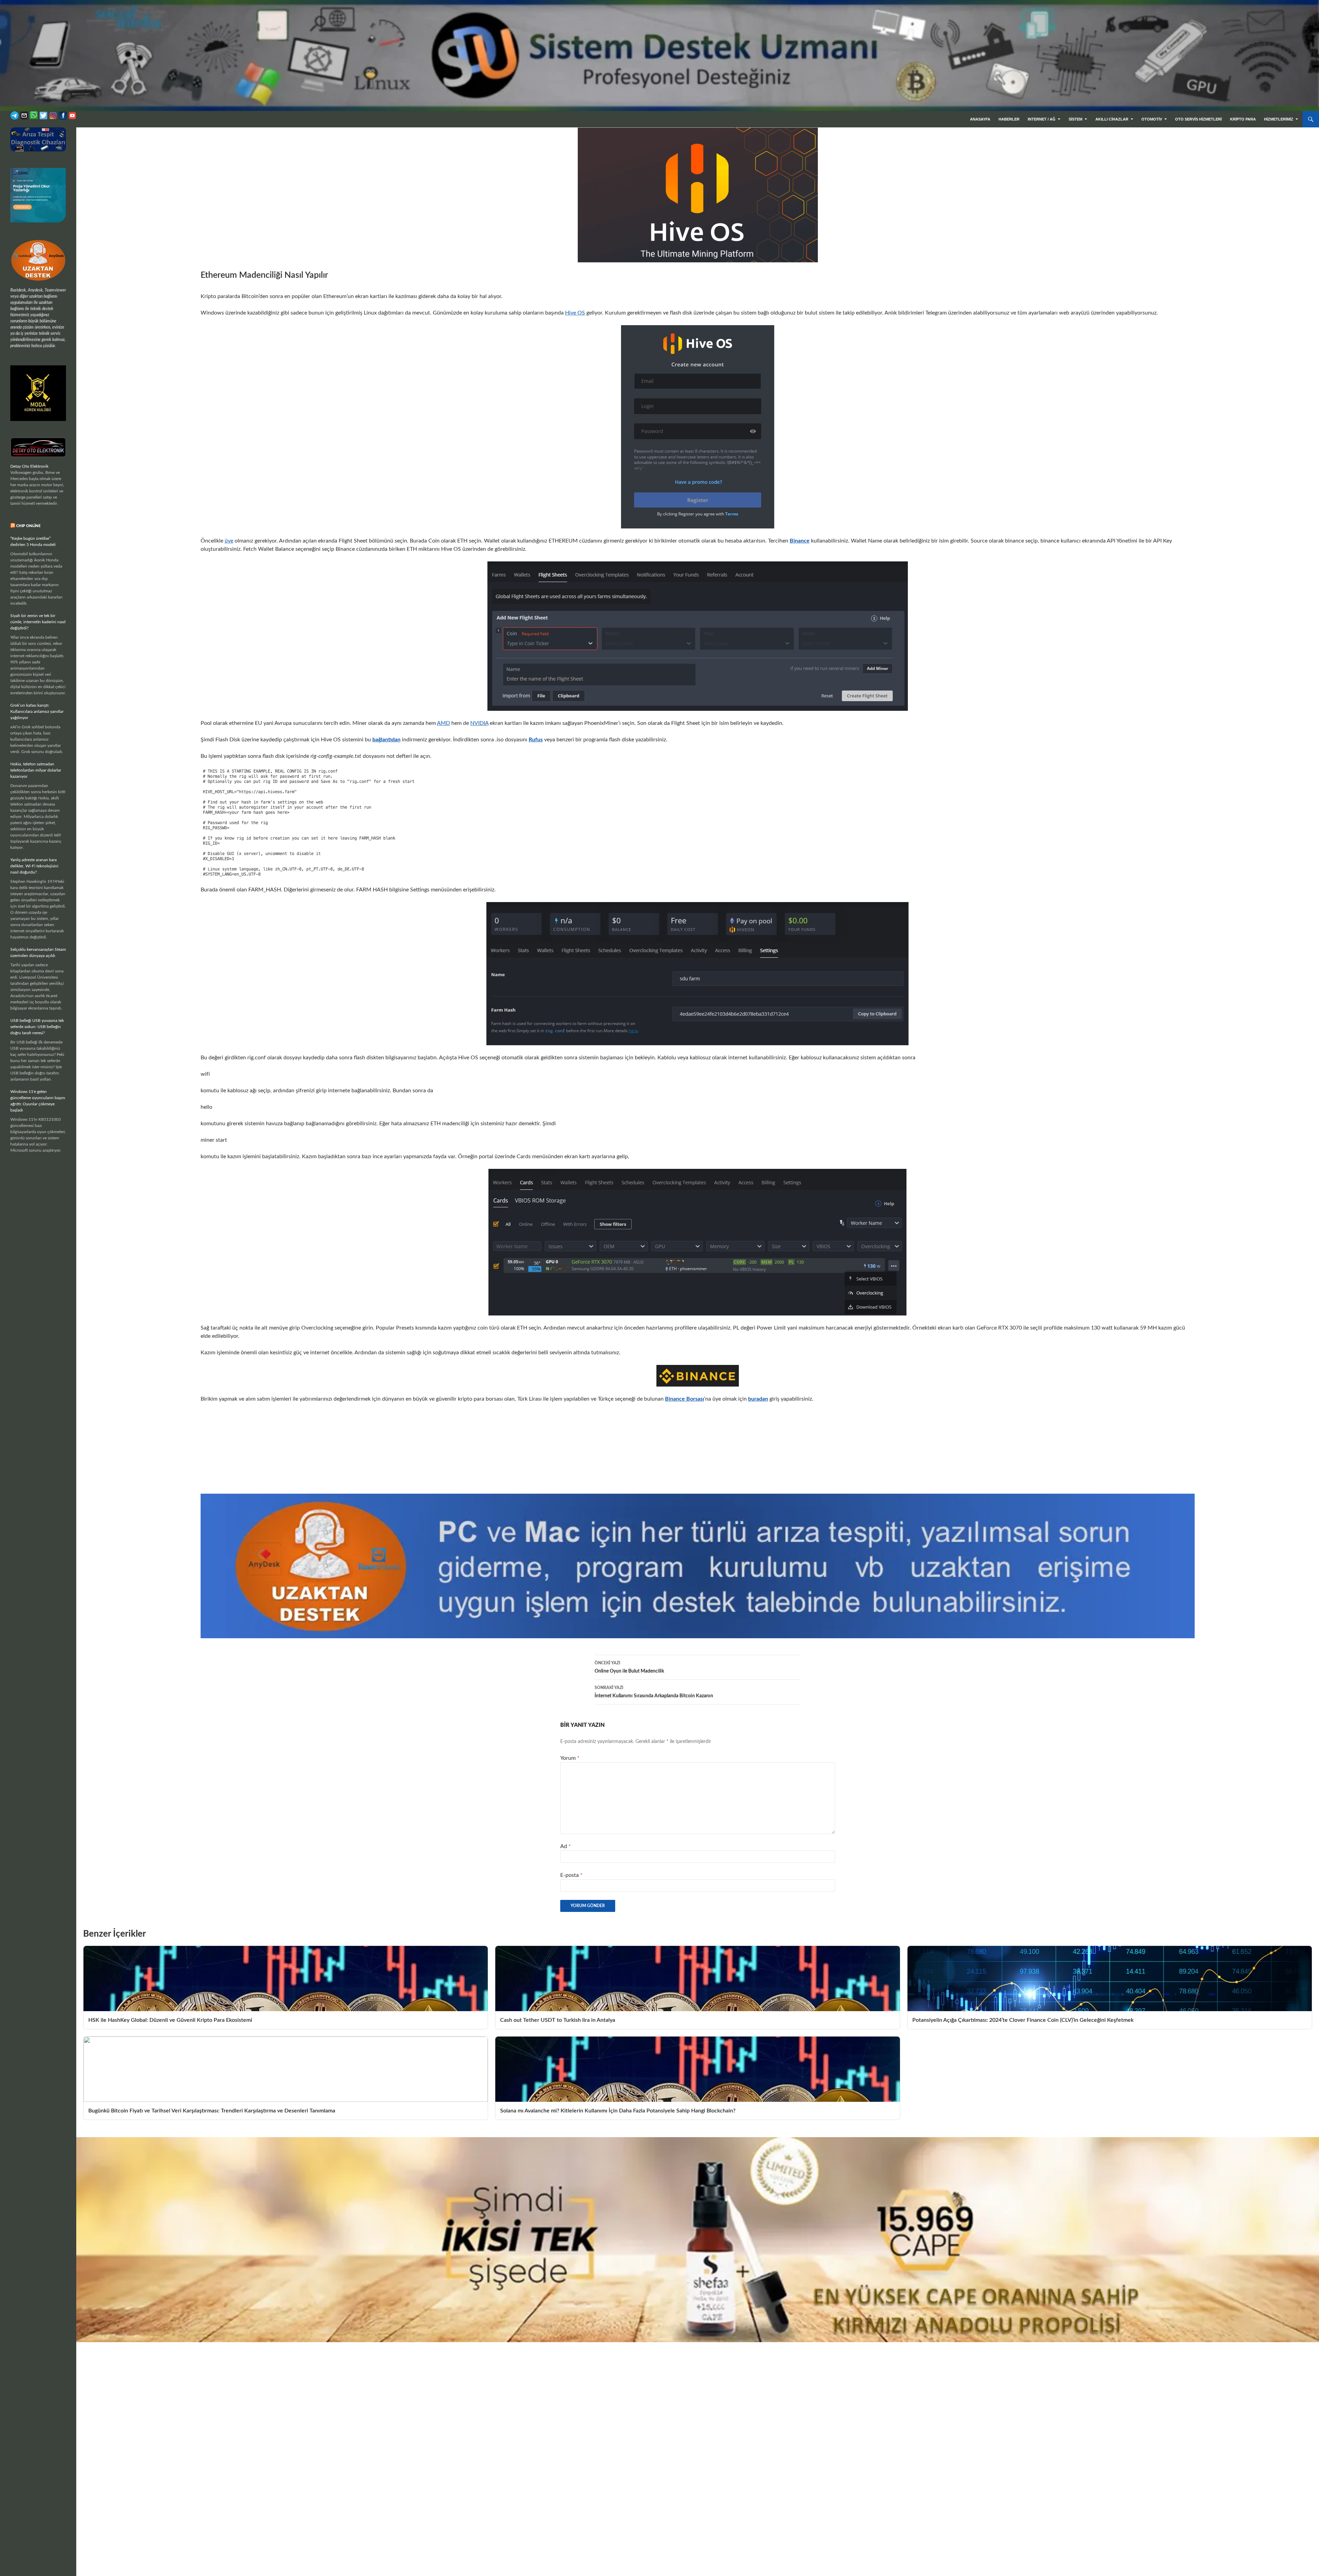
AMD (443, 723)
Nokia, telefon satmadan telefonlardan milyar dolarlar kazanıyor (36, 770)
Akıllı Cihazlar (1112, 119)
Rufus (536, 740)
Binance (800, 541)
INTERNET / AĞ (1042, 119)
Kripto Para (1243, 119)
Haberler (1009, 119)
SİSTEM (1075, 119)
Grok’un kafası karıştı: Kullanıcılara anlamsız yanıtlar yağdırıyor (37, 711)
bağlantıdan (386, 740)
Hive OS (575, 313)
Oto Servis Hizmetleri (1198, 119)
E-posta (571, 1875)
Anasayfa (980, 119)
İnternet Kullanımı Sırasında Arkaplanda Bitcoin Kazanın (654, 1692)
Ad (566, 1846)
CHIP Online (28, 526)
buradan (758, 1399)
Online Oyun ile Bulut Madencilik (629, 1667)
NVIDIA (479, 723)
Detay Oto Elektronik (29, 466)
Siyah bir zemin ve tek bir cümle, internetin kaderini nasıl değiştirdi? (38, 622)
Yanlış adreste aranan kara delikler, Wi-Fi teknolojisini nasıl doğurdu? (34, 866)
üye (229, 541)
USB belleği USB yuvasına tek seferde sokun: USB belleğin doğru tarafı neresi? (37, 1027)
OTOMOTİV (1152, 119)
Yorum (570, 1758)
